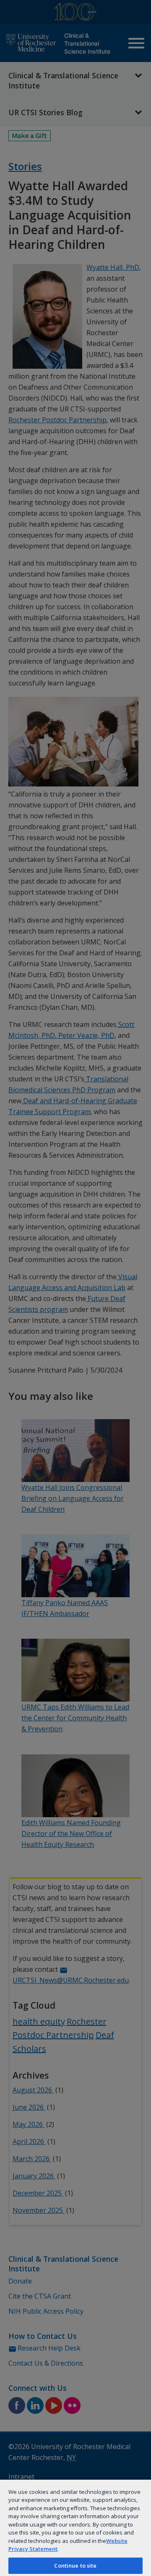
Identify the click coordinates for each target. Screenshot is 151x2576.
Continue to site (75, 2566)
